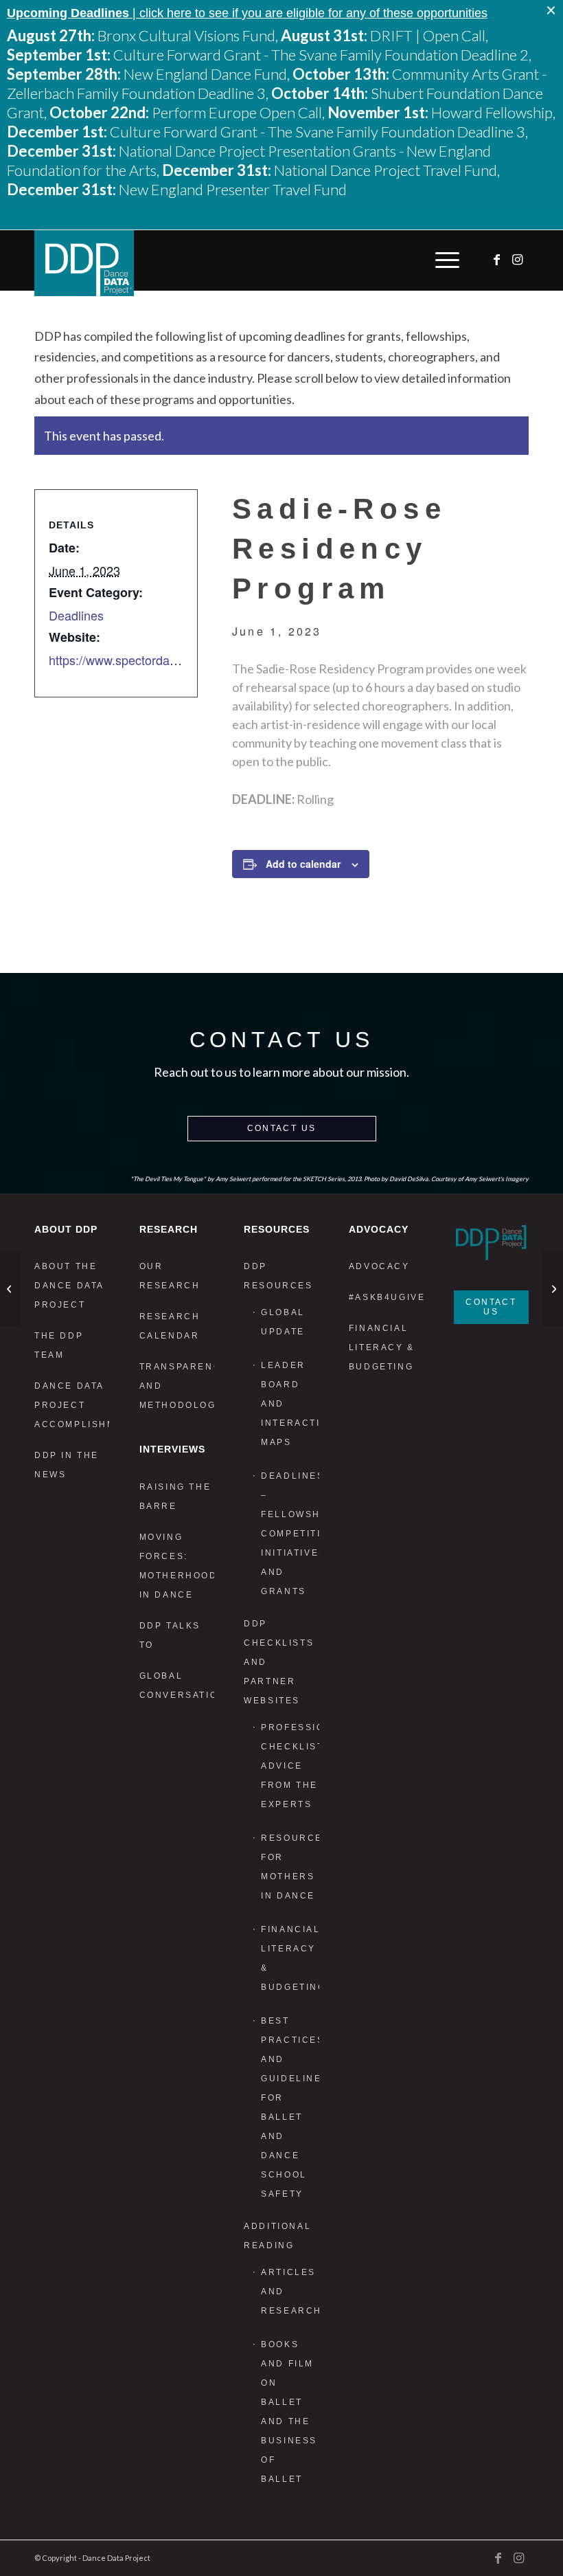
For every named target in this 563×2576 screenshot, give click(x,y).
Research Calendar (170, 1326)
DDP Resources (278, 1276)
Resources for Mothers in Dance (290, 1867)
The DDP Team (59, 1345)
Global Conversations (177, 1685)
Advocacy (379, 1266)
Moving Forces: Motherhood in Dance (177, 1566)
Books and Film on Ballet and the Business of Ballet (289, 2412)
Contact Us (282, 1128)
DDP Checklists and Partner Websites (279, 1662)
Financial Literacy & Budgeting (290, 1958)
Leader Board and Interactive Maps (290, 1404)
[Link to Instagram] (518, 260)
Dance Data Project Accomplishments (72, 1405)
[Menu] (444, 260)
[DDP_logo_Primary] (84, 263)
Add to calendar (303, 864)
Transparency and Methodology (177, 1386)
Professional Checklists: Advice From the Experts (290, 1766)
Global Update (283, 1322)
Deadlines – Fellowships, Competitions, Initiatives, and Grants (290, 1534)
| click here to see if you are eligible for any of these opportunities (247, 13)
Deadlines (76, 615)
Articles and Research (290, 2292)
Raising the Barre (175, 1497)
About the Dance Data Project (69, 1286)
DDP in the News (67, 1465)
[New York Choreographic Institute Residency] (11, 1288)
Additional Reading (277, 2236)
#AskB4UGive (386, 1297)
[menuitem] (444, 260)
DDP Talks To (170, 1635)
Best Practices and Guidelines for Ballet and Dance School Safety (290, 2107)
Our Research (170, 1276)
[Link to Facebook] (498, 260)
